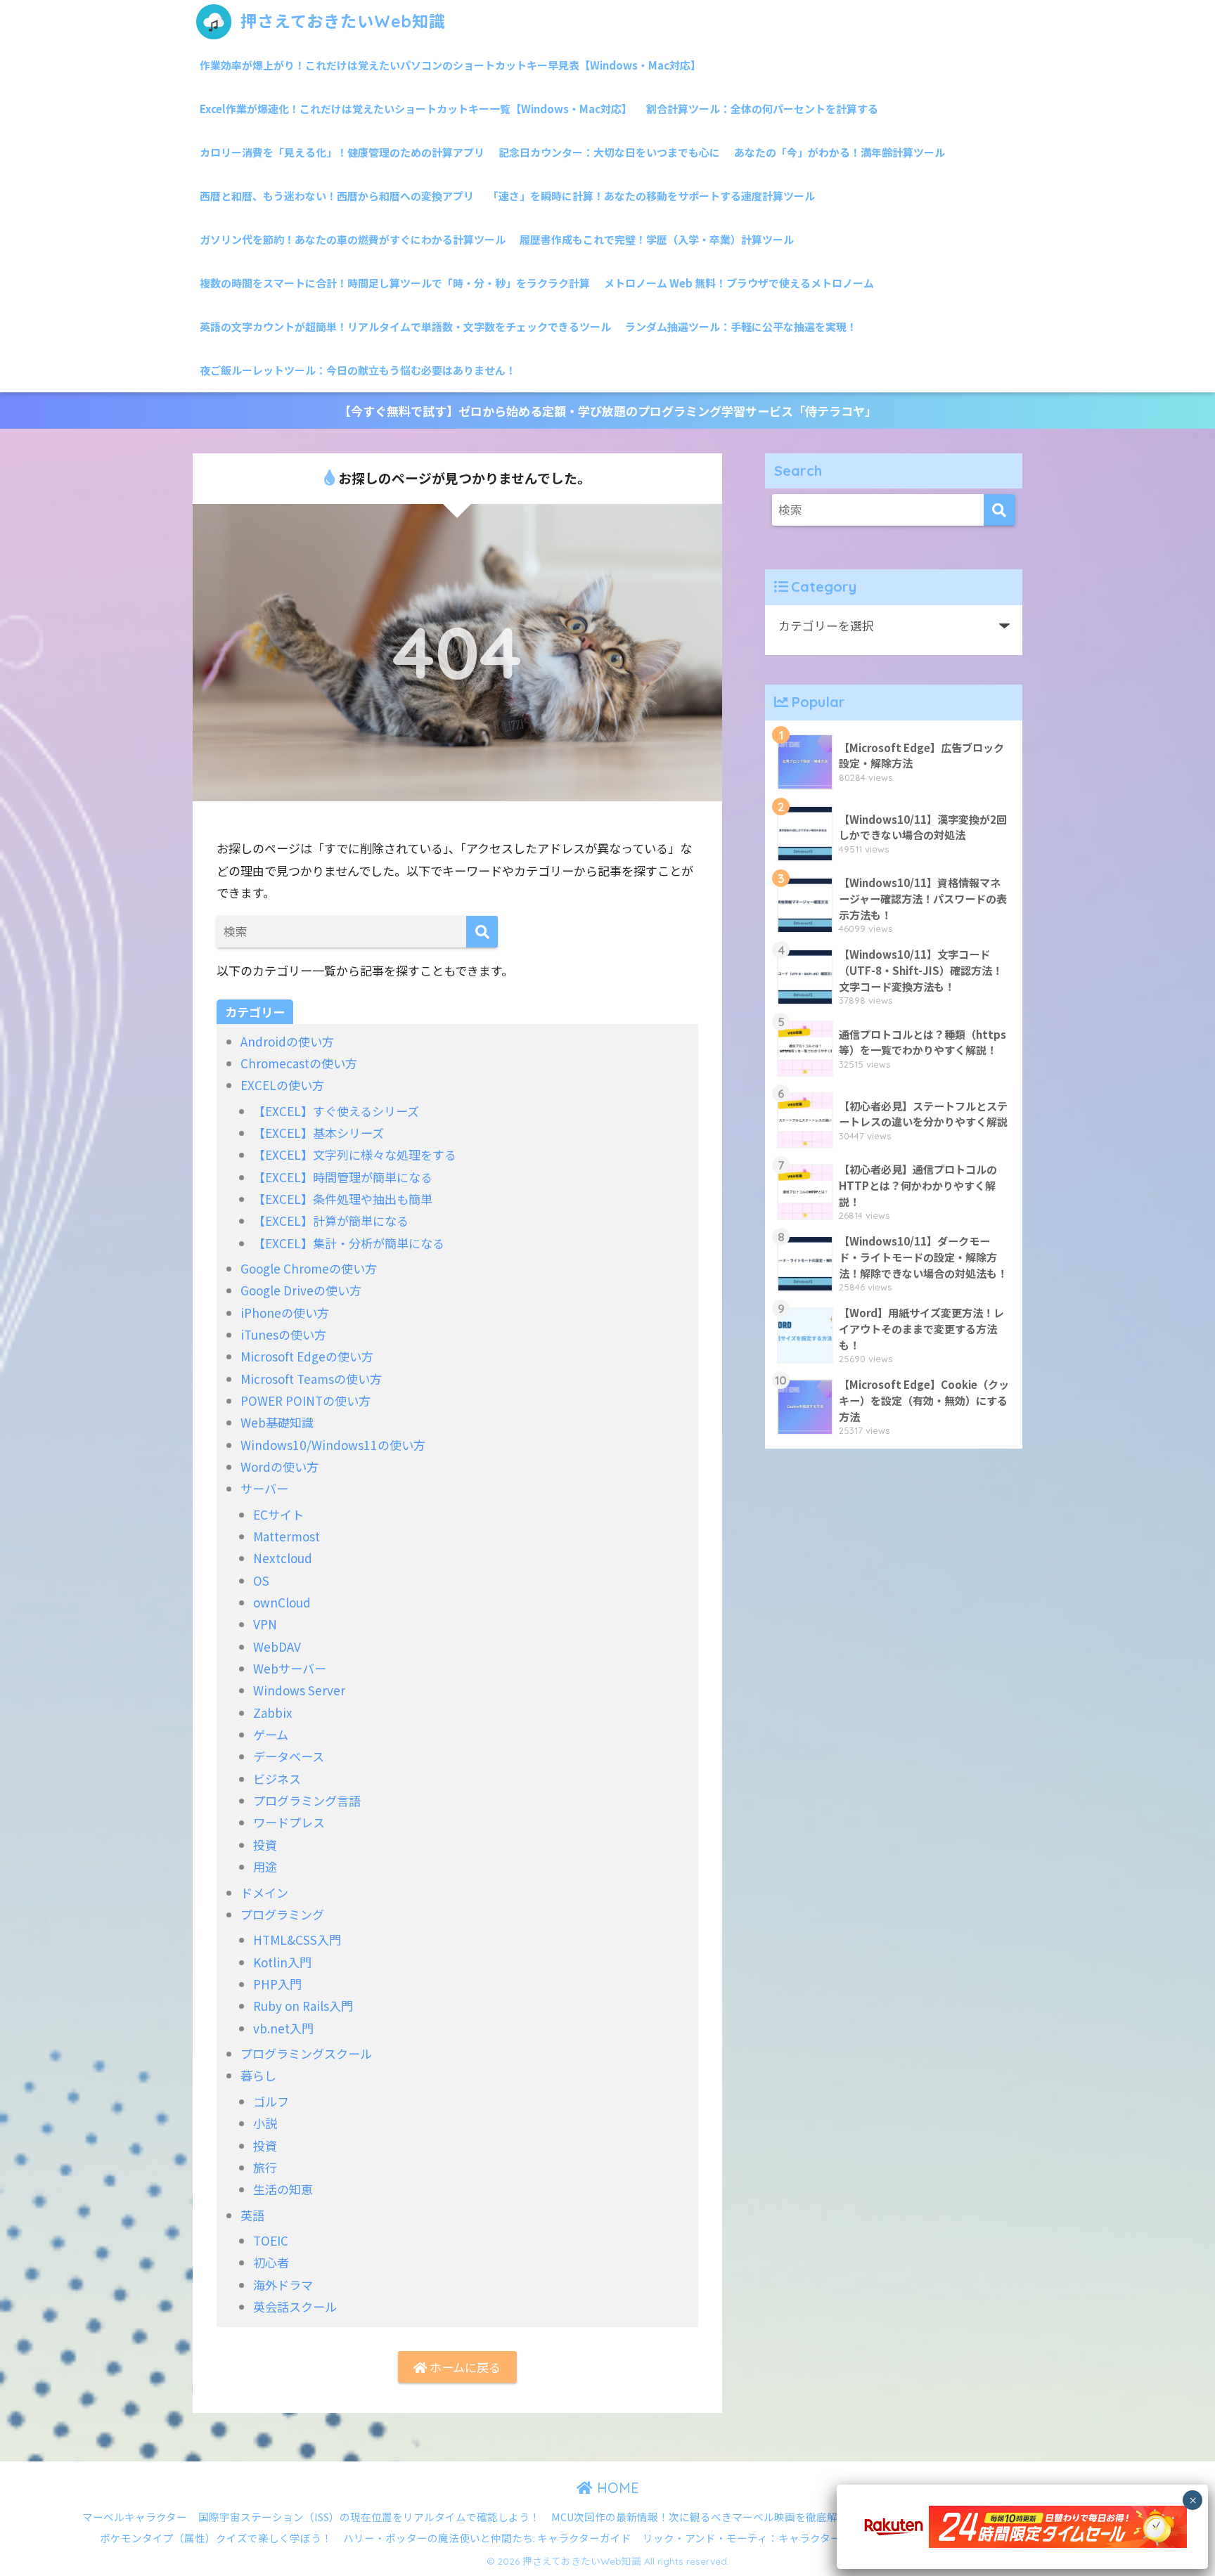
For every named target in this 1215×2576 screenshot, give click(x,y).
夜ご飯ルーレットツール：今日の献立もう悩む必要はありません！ (358, 370)
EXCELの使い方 (282, 1085)
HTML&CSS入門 (297, 1940)
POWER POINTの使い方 (306, 1400)
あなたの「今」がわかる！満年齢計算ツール (840, 152)
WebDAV (277, 1646)
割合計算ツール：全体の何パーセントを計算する (762, 109)
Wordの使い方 (279, 1467)
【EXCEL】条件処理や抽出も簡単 (343, 1199)
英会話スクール (295, 2306)
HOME (616, 2488)
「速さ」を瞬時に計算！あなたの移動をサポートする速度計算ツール (651, 196)
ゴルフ (271, 2101)
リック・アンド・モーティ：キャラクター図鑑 (752, 2538)
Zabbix (273, 1713)
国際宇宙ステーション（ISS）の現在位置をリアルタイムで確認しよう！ (369, 2517)
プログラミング (282, 1914)
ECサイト (278, 1514)
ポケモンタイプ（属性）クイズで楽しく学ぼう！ (216, 2538)
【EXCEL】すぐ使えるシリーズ (336, 1111)
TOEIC (271, 2240)
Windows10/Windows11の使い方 (333, 1445)
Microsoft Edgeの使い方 (307, 1356)
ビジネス (277, 1779)
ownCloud (282, 1602)
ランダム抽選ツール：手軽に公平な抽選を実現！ (741, 326)
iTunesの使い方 (283, 1334)
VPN (265, 1624)
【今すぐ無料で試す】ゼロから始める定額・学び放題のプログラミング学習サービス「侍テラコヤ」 (608, 411)
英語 (252, 2215)
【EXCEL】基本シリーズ (319, 1133)
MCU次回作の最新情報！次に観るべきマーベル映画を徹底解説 (700, 2517)
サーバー (264, 1488)
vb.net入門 (283, 2028)
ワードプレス (289, 1822)
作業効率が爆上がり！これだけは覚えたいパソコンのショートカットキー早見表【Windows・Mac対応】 (450, 65)
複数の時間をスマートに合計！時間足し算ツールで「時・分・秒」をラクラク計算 (395, 283)
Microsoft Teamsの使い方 (311, 1379)
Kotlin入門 (282, 1962)
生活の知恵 (283, 2189)
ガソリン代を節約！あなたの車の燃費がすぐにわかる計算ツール (353, 239)
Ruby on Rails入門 (303, 2006)
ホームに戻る (464, 2367)
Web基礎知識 (277, 1422)
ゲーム (271, 1734)
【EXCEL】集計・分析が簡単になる (349, 1243)
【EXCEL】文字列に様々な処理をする (355, 1154)
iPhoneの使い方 (285, 1313)
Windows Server (299, 1690)
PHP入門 (277, 1984)
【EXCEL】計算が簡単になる (331, 1221)
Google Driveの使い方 (301, 1290)
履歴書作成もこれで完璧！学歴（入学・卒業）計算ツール (657, 239)
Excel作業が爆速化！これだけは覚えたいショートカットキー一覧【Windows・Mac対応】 (416, 109)
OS (261, 1580)
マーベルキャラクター (135, 2517)
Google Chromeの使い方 (309, 1268)
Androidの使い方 (287, 1041)
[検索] (482, 932)
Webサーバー (290, 1668)
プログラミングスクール (306, 2053)
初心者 (271, 2262)
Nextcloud (283, 1558)
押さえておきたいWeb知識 (341, 21)
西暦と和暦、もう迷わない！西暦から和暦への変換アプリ (337, 196)
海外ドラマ (283, 2285)
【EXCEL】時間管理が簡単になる (343, 1177)
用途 (265, 1866)
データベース (289, 1756)
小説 (265, 2123)
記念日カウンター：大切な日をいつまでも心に (609, 152)
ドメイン (264, 1892)
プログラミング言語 (307, 1800)
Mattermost (287, 1536)
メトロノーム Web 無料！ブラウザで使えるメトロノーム (739, 283)
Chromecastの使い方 (299, 1063)
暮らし (258, 2075)
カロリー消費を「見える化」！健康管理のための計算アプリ (342, 152)
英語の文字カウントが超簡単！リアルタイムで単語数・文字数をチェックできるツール (405, 326)
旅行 (265, 2167)
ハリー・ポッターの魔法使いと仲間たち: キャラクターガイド (487, 2538)
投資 (265, 1845)
